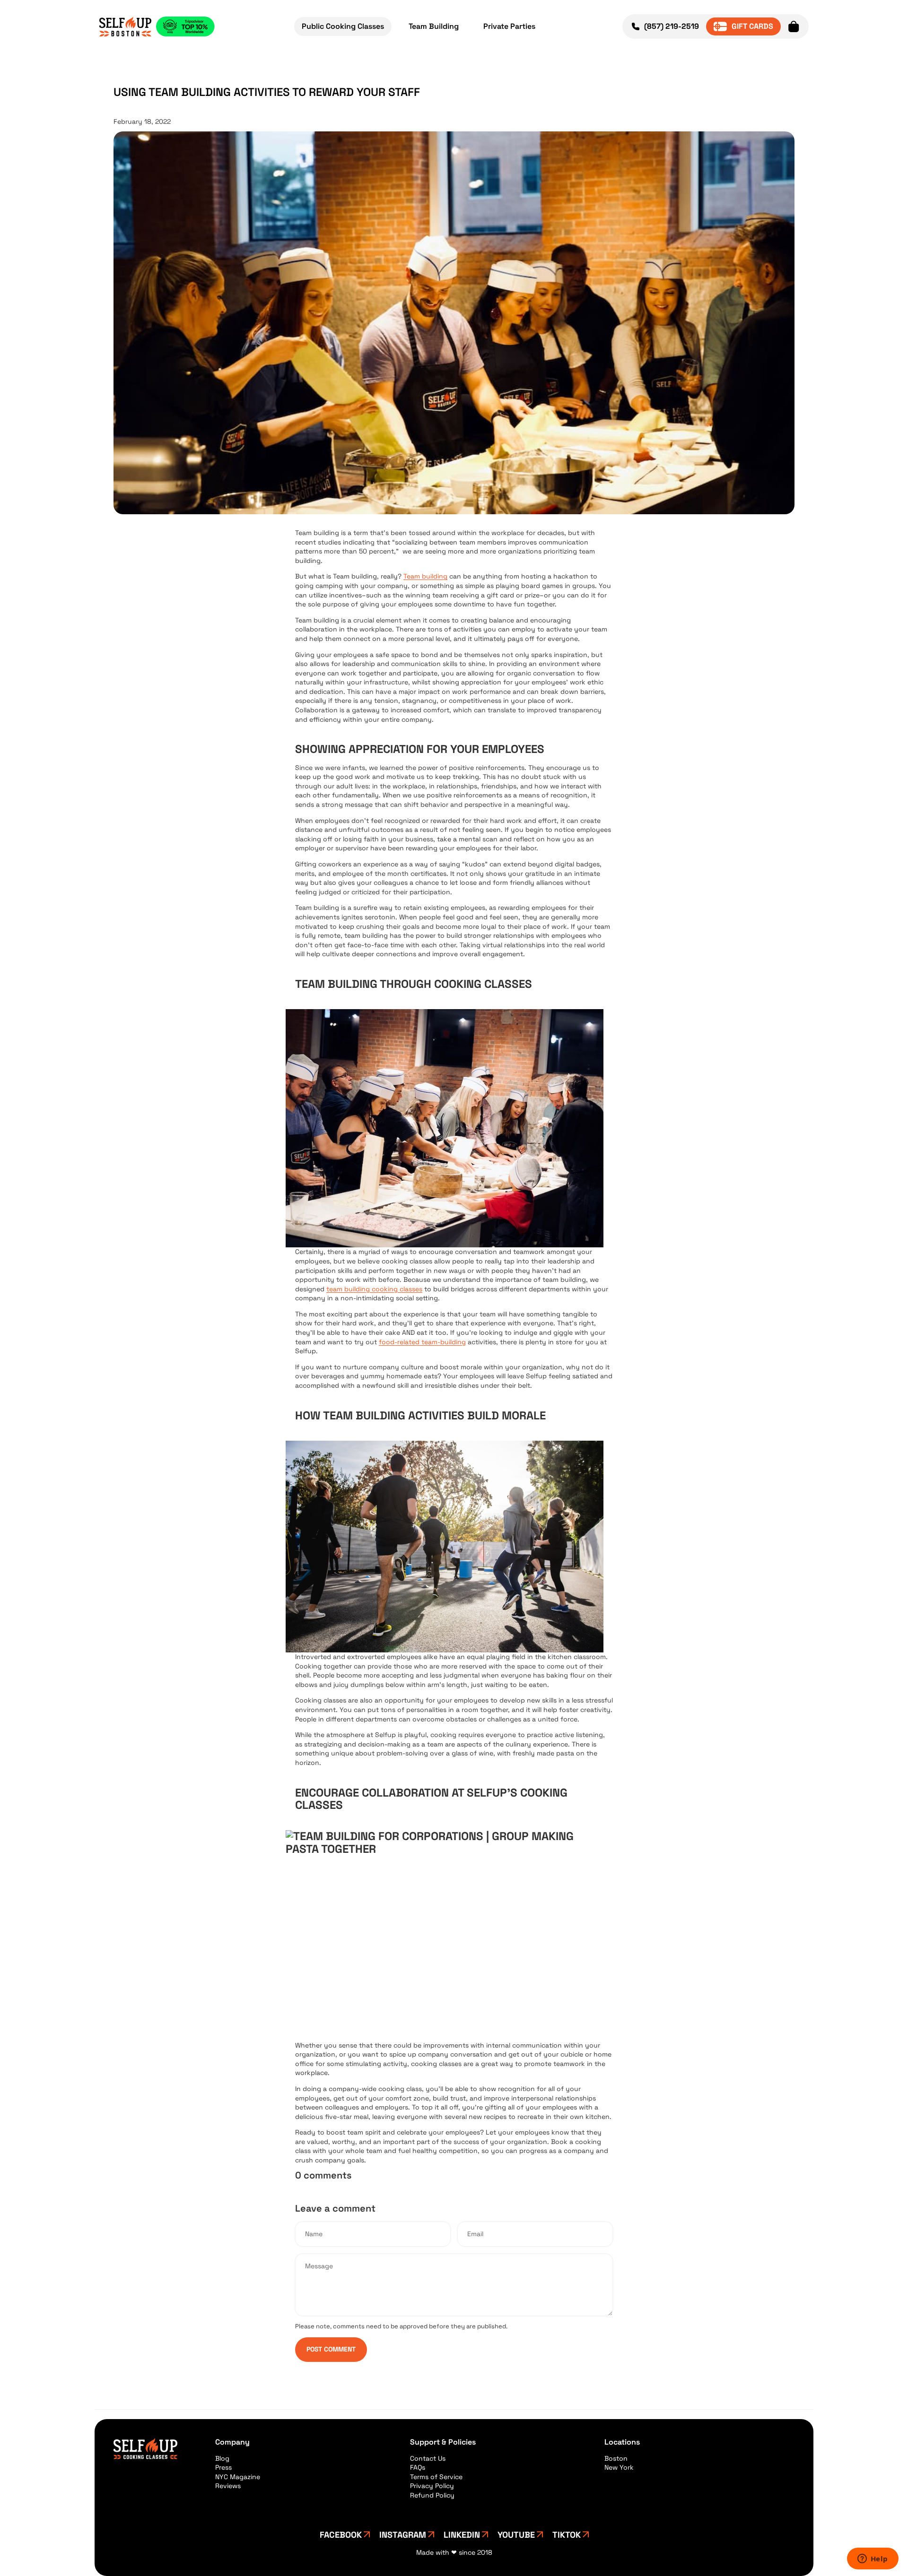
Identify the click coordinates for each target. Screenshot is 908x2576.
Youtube (516, 2535)
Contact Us (428, 2458)
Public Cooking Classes (343, 26)
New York (619, 2467)
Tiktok (567, 2535)
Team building (425, 576)
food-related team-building (422, 1342)
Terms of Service (436, 2477)
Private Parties (509, 26)
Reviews (228, 2486)
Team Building (434, 26)
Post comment (331, 2349)
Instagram (403, 2535)
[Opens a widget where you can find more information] (873, 2559)
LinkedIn (462, 2535)
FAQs (418, 2467)
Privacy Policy (432, 2486)
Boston (616, 2458)
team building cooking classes (374, 1289)
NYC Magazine (238, 2477)
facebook (341, 2535)
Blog (222, 2458)
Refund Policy (432, 2495)
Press (223, 2467)
